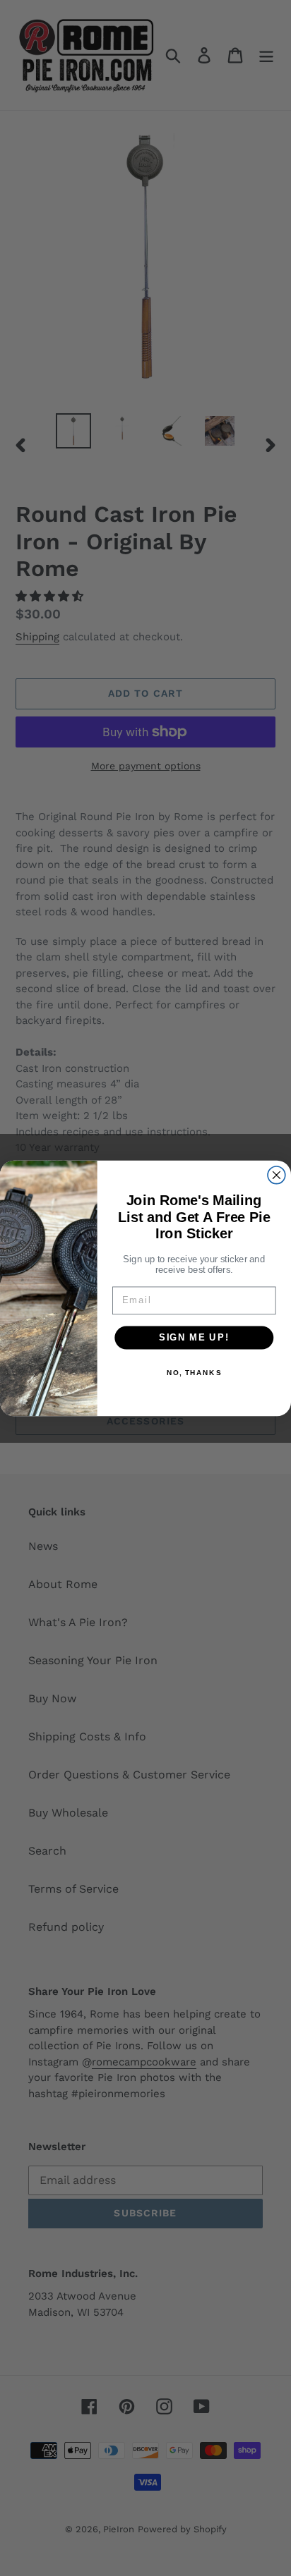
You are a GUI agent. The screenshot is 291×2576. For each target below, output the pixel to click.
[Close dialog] (277, 1174)
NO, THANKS (194, 1372)
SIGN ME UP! (194, 1337)
